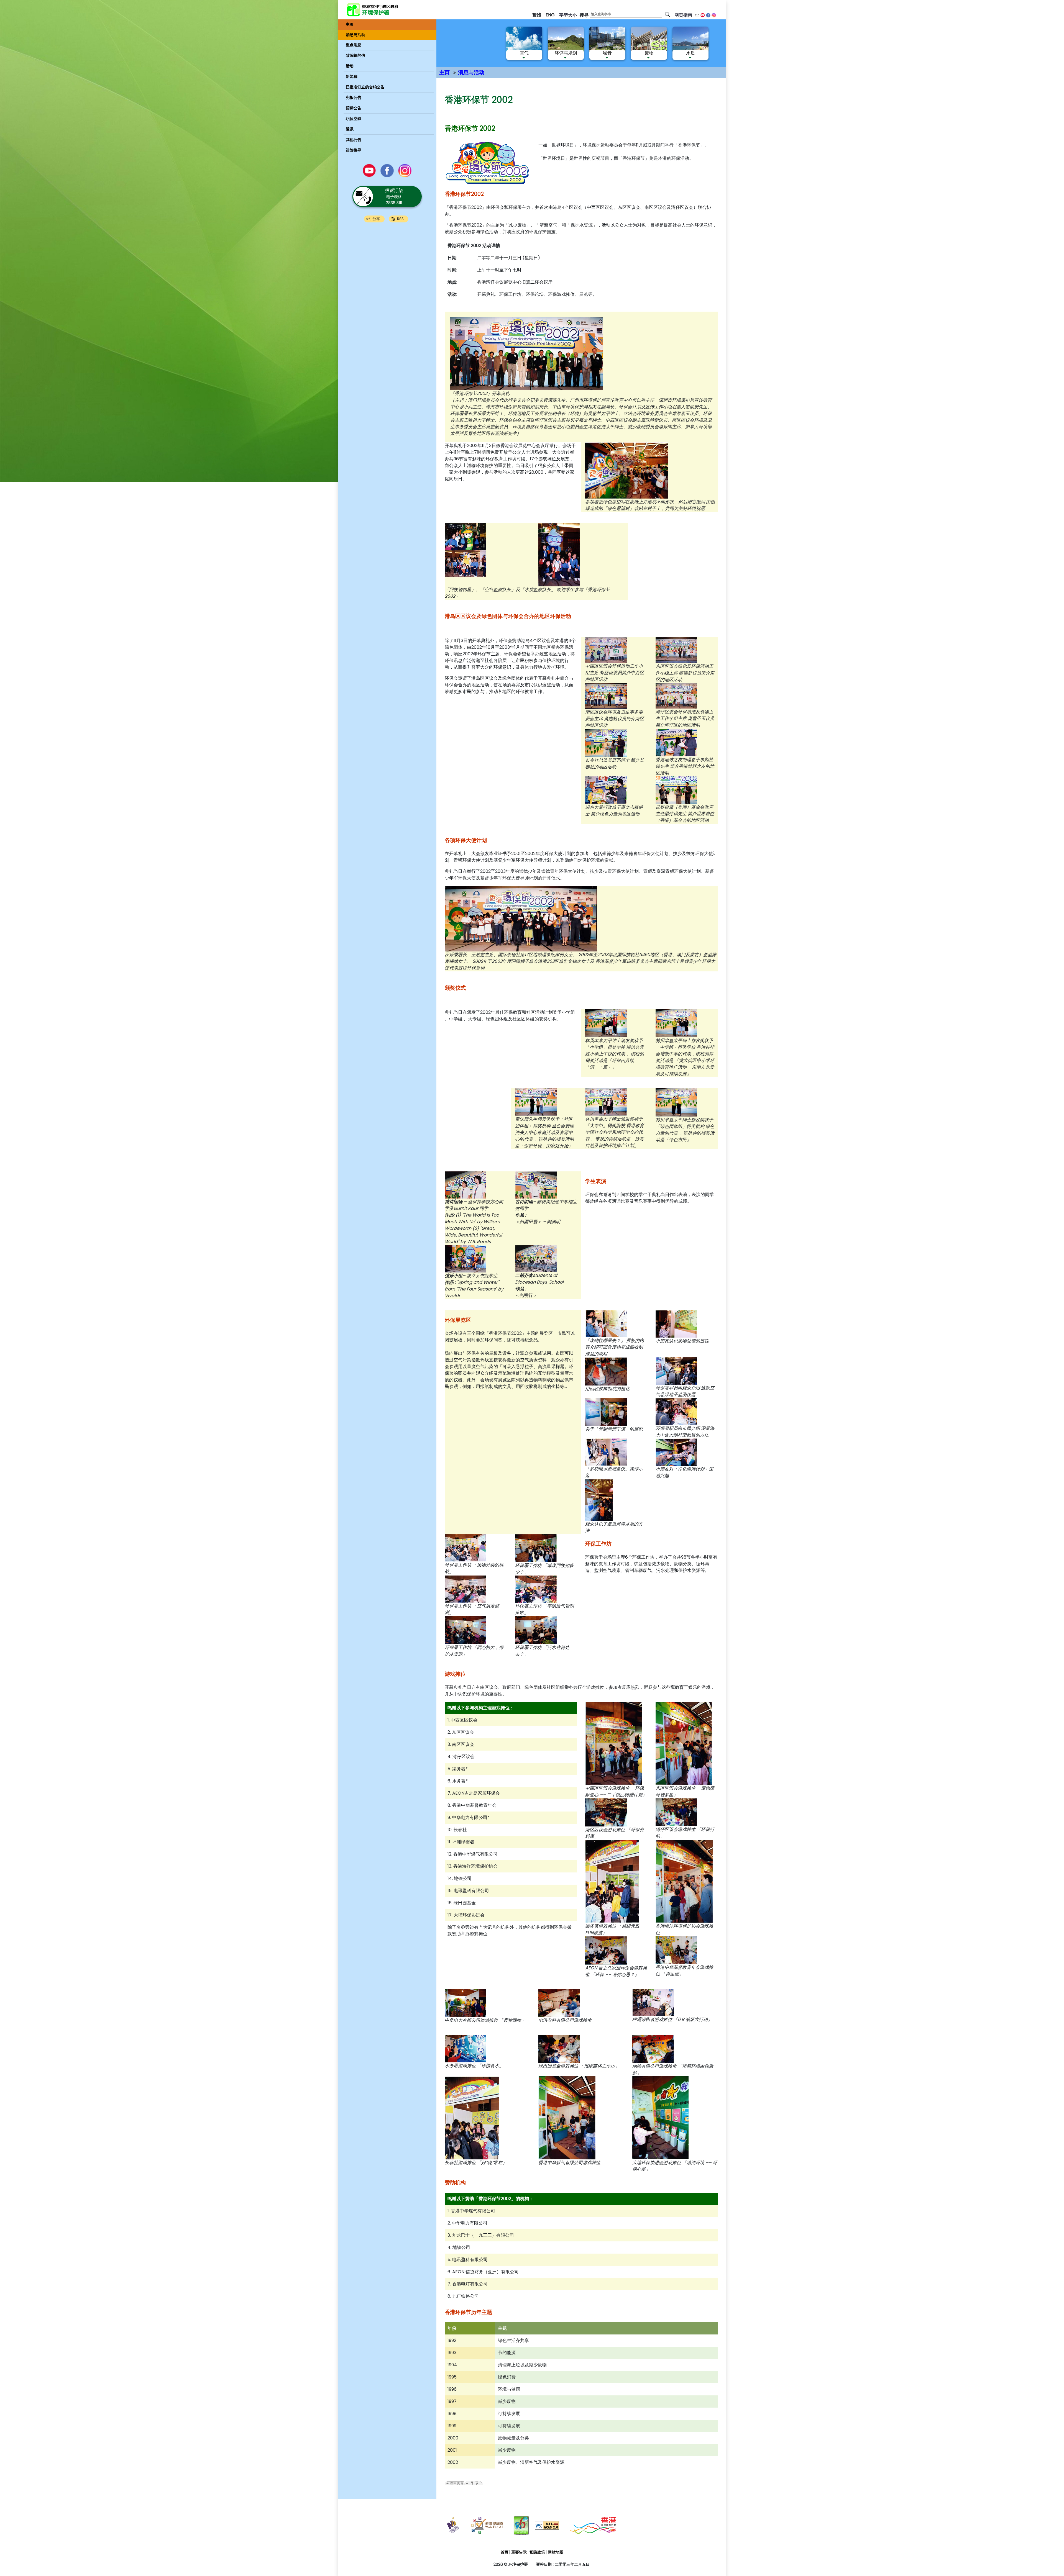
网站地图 (556, 2552)
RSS (400, 219)
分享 (376, 219)
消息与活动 (471, 72)
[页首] (1026, 2492)
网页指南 (683, 15)
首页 (505, 2552)
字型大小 (568, 15)
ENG (550, 15)
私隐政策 (537, 2552)
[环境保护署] (392, 10)
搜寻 (584, 15)
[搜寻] (667, 14)
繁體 (537, 15)
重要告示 (519, 2552)
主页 (444, 72)
